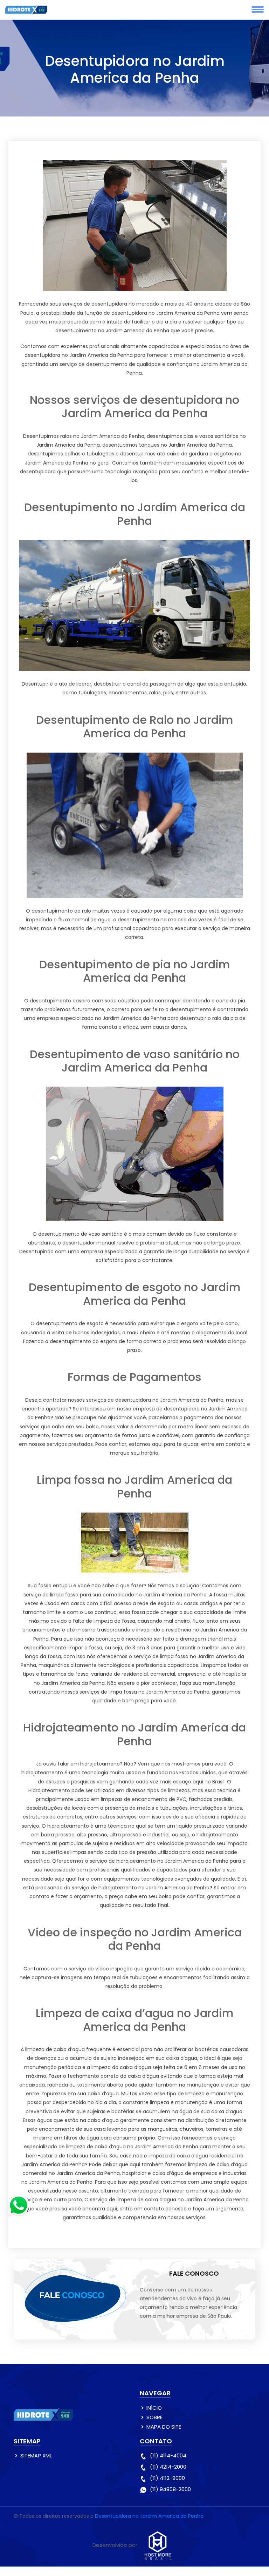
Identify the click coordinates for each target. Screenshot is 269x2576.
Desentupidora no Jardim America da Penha (149, 2516)
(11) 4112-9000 (167, 2478)
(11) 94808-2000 (170, 2489)
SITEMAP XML (36, 2455)
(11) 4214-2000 (168, 2467)
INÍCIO (154, 2408)
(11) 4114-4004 (168, 2455)
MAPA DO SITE (164, 2427)
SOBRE (154, 2417)
